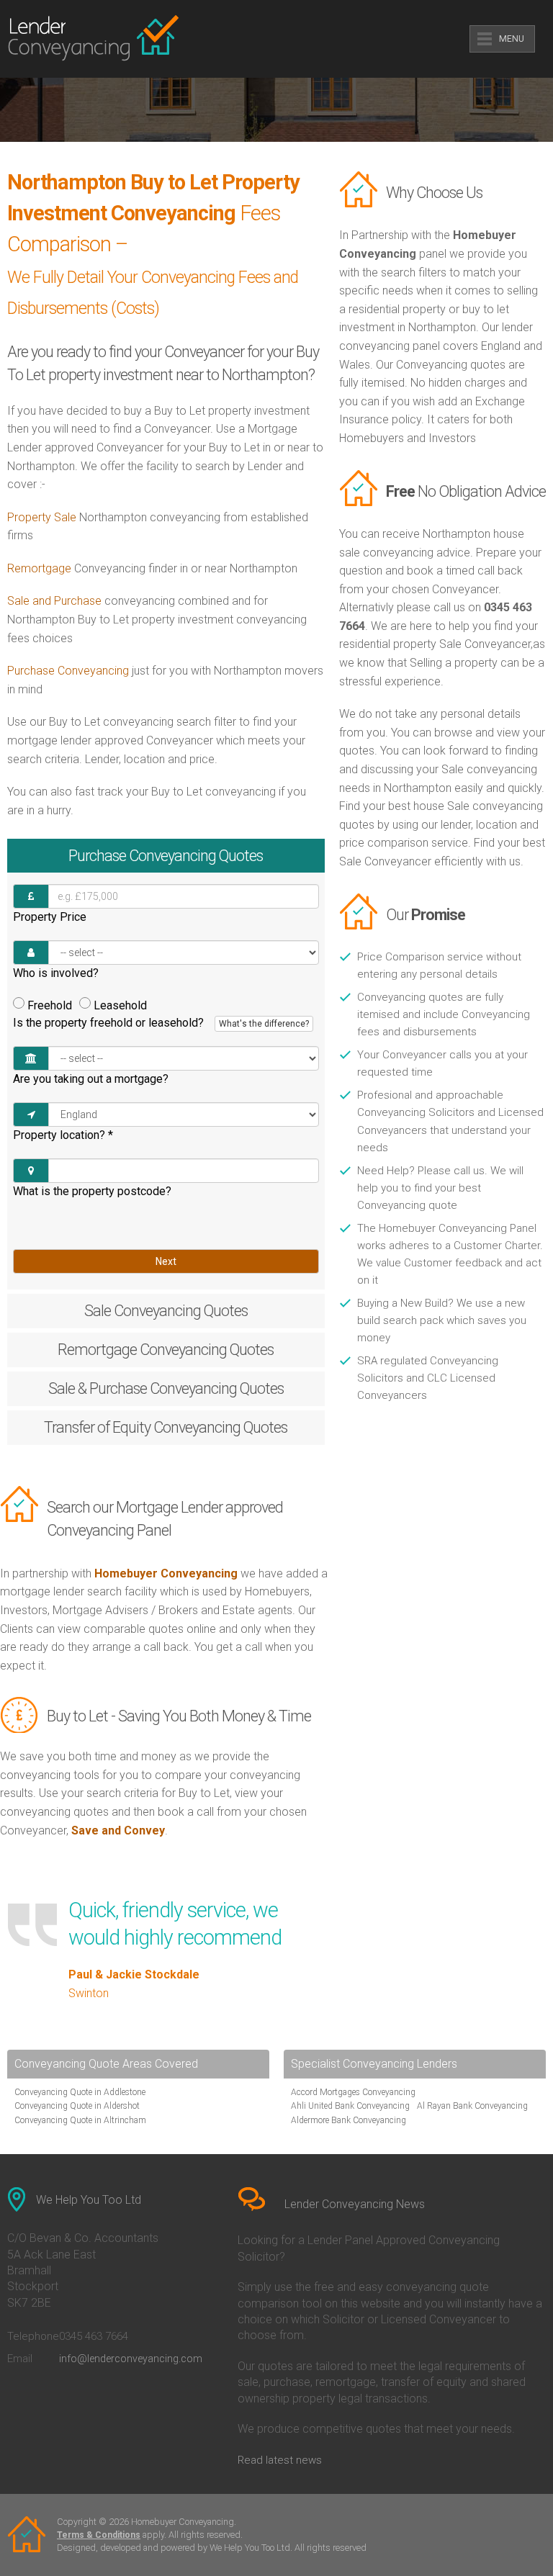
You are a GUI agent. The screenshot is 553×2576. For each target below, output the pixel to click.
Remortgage (39, 568)
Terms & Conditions (99, 2535)
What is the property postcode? (92, 1191)
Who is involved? (56, 973)
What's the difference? (264, 1024)
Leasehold (120, 1005)
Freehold (50, 1005)
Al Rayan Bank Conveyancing (472, 2106)
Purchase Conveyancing (68, 671)
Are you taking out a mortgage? (91, 1079)
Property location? (63, 1135)
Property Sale (42, 517)
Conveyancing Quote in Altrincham (80, 2120)
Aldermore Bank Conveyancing (349, 2120)
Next (166, 1261)
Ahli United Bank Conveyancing (350, 2106)
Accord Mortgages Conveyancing (353, 2092)
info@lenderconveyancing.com (131, 2359)
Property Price (50, 917)
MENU (512, 39)
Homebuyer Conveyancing (166, 1573)
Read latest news (280, 2460)
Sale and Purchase (54, 601)
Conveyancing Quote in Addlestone (80, 2092)
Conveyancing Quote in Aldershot (77, 2106)
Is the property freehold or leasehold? (161, 1023)
